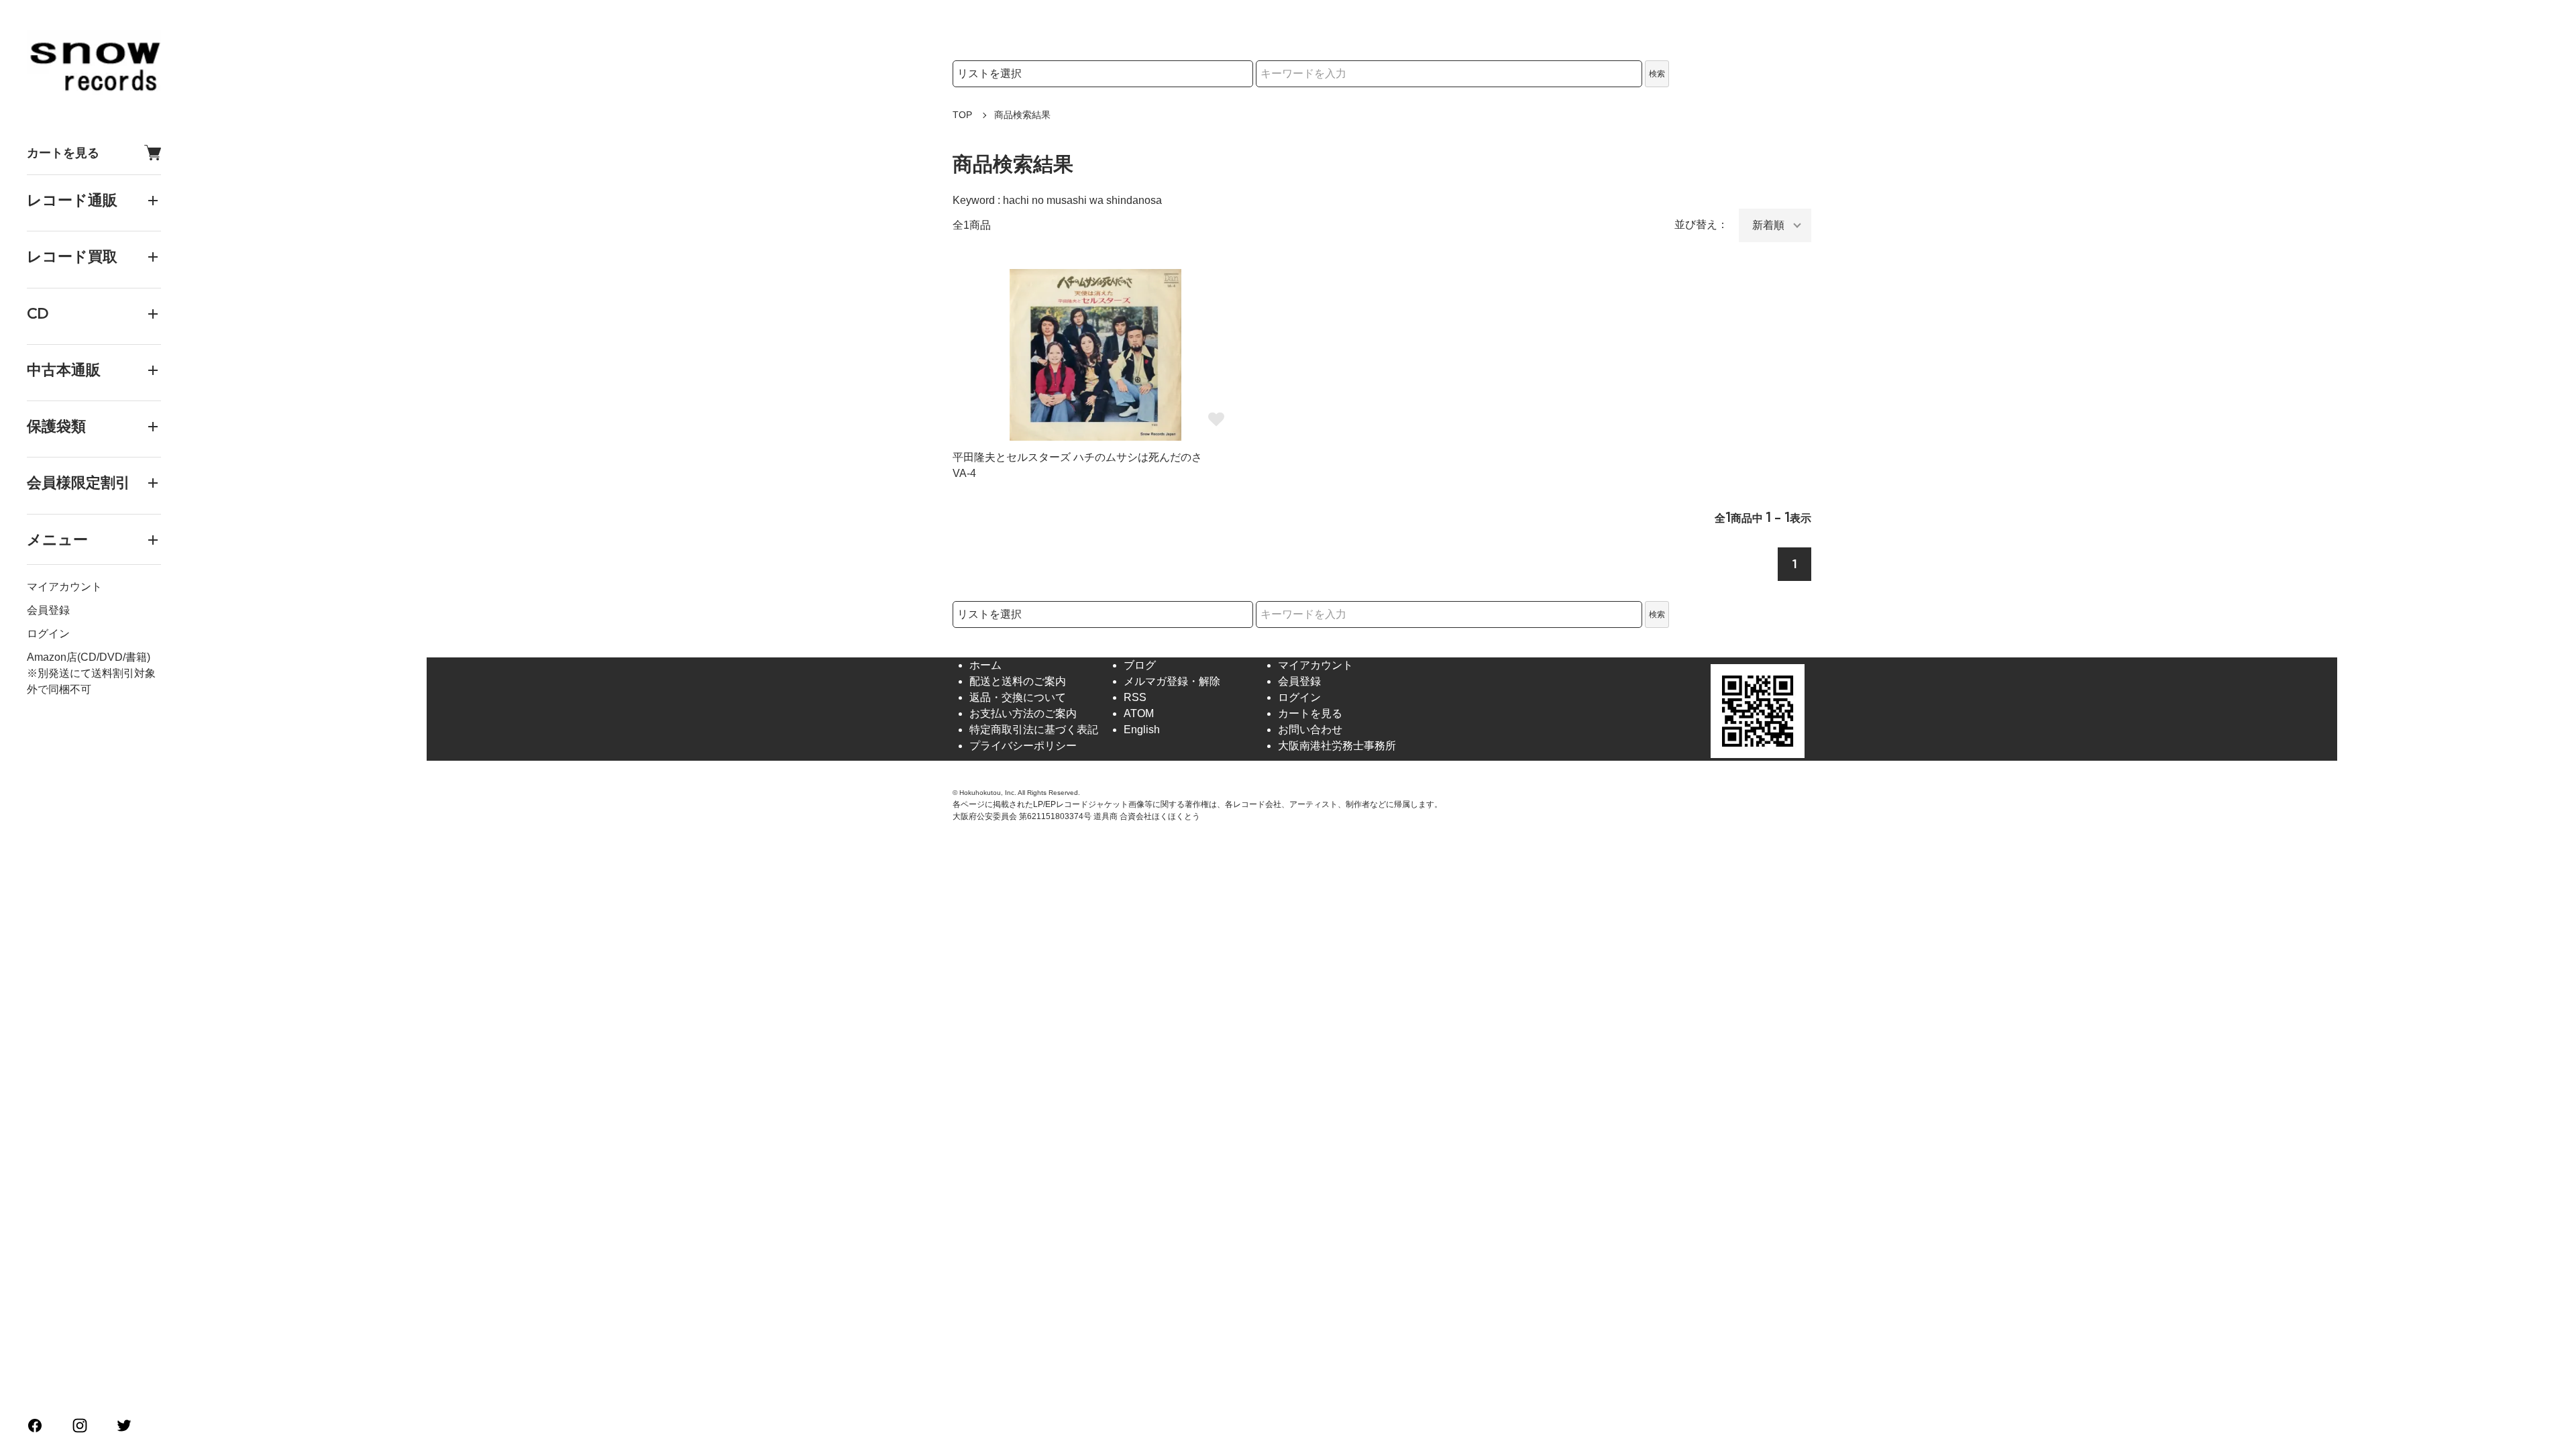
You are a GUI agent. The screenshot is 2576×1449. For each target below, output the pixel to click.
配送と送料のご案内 (1018, 681)
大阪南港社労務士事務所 (1337, 746)
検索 (1657, 74)
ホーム (985, 665)
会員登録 (48, 610)
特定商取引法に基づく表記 (1034, 730)
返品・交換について (1018, 697)
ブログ (1140, 665)
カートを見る (63, 153)
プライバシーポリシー (1023, 746)
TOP (962, 115)
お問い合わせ (1310, 730)
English (1142, 730)
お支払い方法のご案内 (1023, 713)
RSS (1135, 697)
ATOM (1139, 713)
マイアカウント (64, 587)
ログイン (48, 634)
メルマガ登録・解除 (1172, 681)
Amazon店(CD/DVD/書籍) (89, 657)
